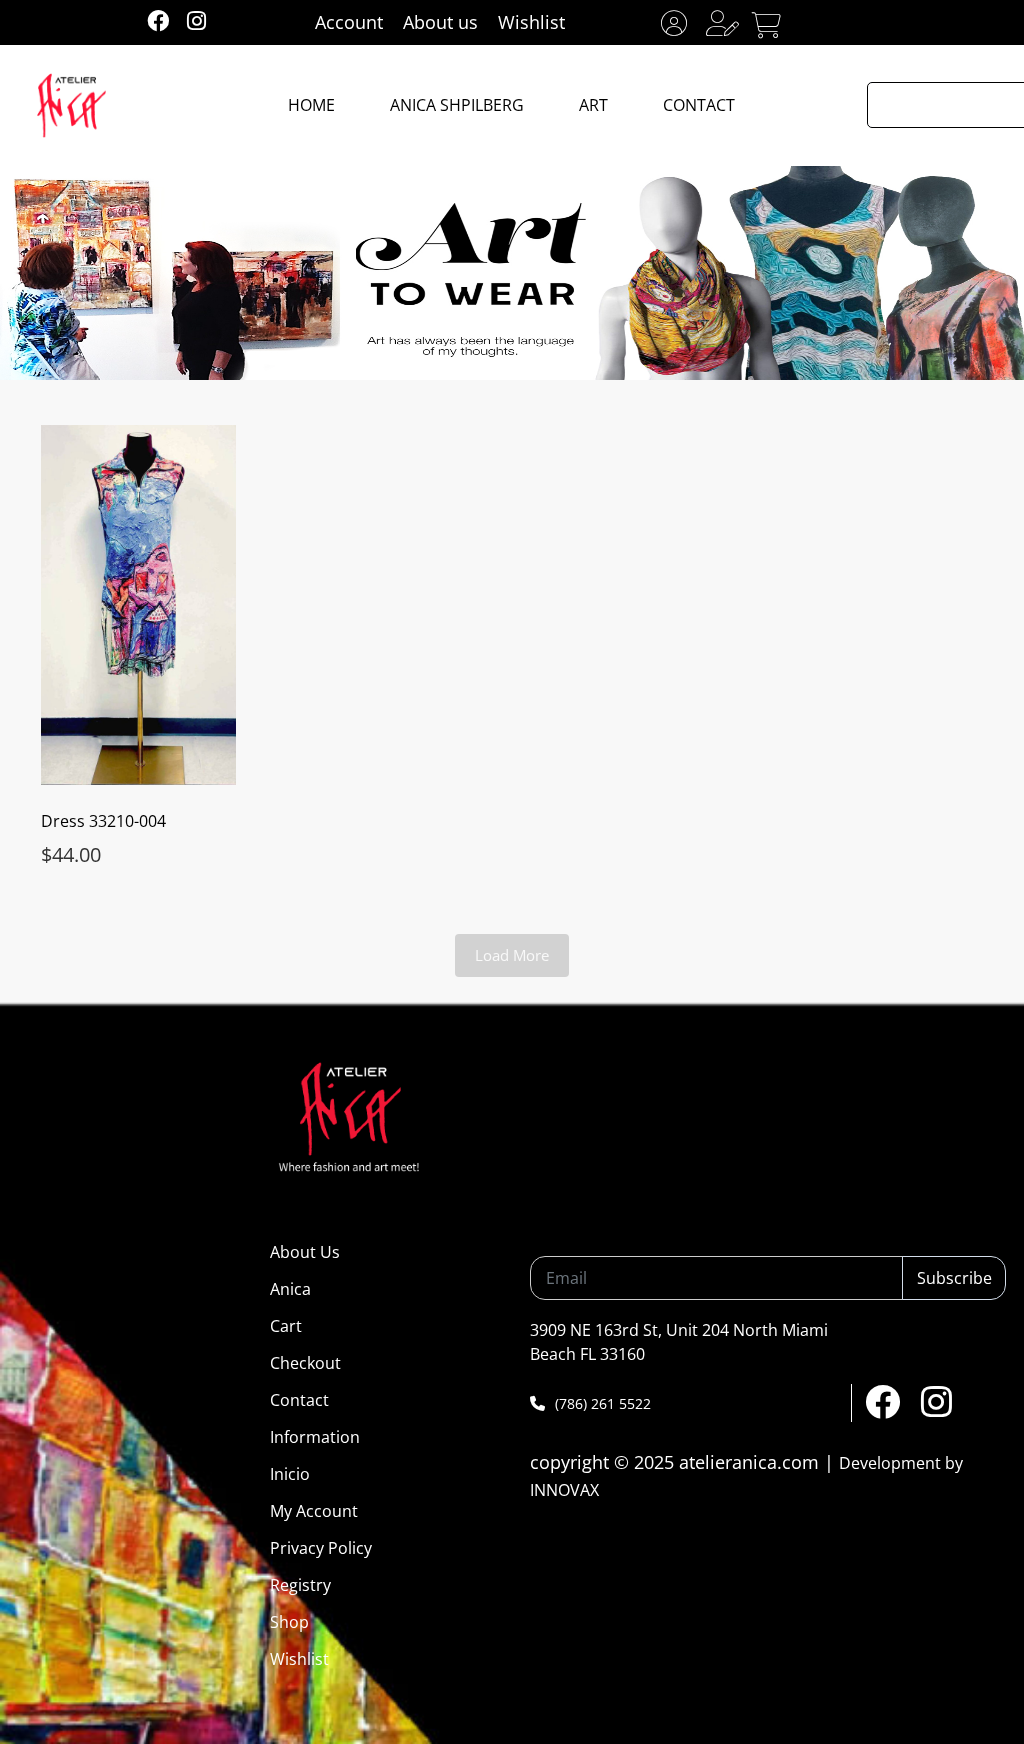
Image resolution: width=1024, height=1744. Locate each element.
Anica (290, 1289)
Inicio (290, 1474)
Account (349, 22)
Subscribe (954, 1278)
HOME (311, 105)
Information (315, 1437)
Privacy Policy (321, 1548)
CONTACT (699, 105)
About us (440, 22)
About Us (305, 1252)
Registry (300, 1585)
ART (593, 105)
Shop (289, 1622)
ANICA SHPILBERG (457, 105)
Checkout (305, 1363)
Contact (299, 1400)
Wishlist (531, 22)
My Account (314, 1511)
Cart (286, 1326)
